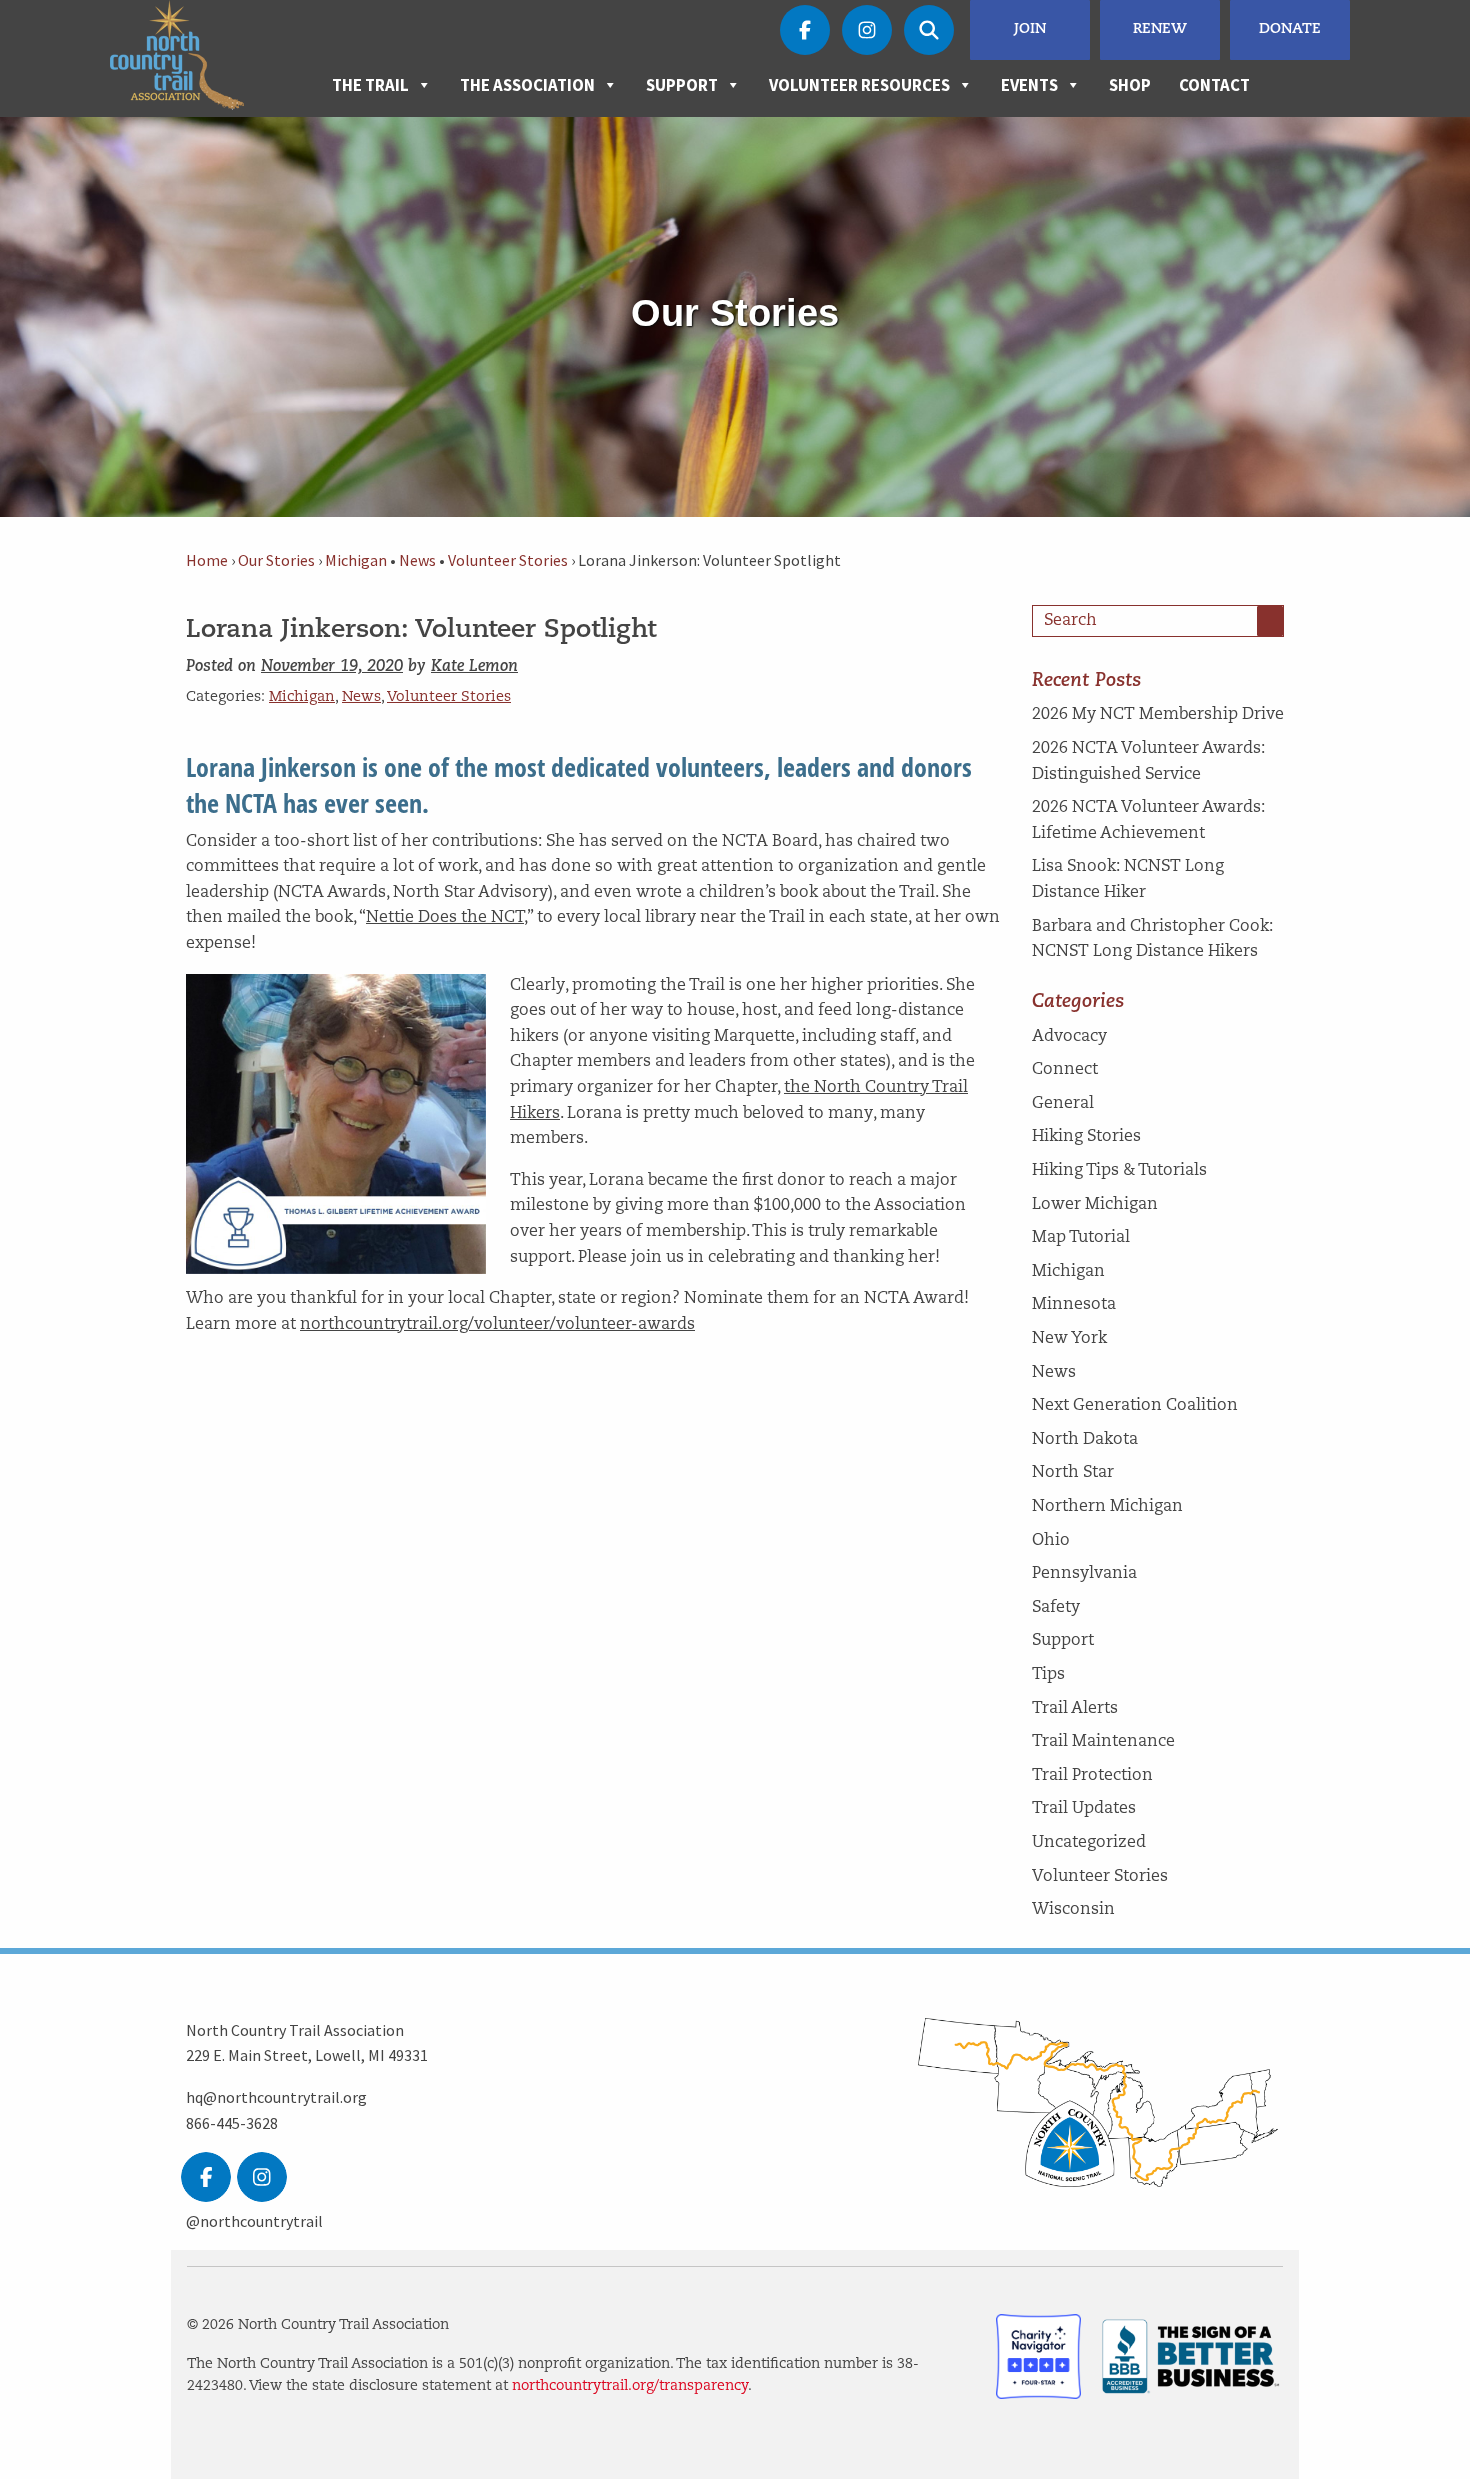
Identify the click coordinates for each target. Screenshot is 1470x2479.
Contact (1214, 85)
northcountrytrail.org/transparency (630, 2386)
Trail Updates (1084, 1809)
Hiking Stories (1086, 1137)
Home (207, 560)
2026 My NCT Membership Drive (1158, 715)
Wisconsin (1073, 1910)
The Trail (370, 85)
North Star (1073, 1473)
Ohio (1051, 1541)
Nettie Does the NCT (445, 918)
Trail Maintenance (1103, 1742)
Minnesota (1074, 1305)
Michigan (356, 560)
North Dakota (1085, 1440)
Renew (1160, 29)
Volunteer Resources (859, 85)
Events (1029, 85)
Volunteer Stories (508, 560)
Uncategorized (1089, 1843)
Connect (1065, 1070)
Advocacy (1069, 1037)
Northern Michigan (1107, 1507)
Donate (1290, 29)
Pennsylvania (1084, 1574)
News (417, 560)
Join (1030, 29)
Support (682, 85)
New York (1069, 1339)
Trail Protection (1092, 1776)
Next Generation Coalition (1135, 1406)
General (1063, 1104)
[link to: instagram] (262, 2177)
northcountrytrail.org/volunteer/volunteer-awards (497, 1325)
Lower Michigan (1095, 1205)
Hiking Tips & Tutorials (1119, 1171)
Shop (1130, 85)
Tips (1048, 1675)
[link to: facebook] (206, 2177)
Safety (1056, 1608)
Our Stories (276, 560)
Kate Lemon (474, 667)
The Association (527, 85)
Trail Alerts (1075, 1709)
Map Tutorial (1081, 1238)
